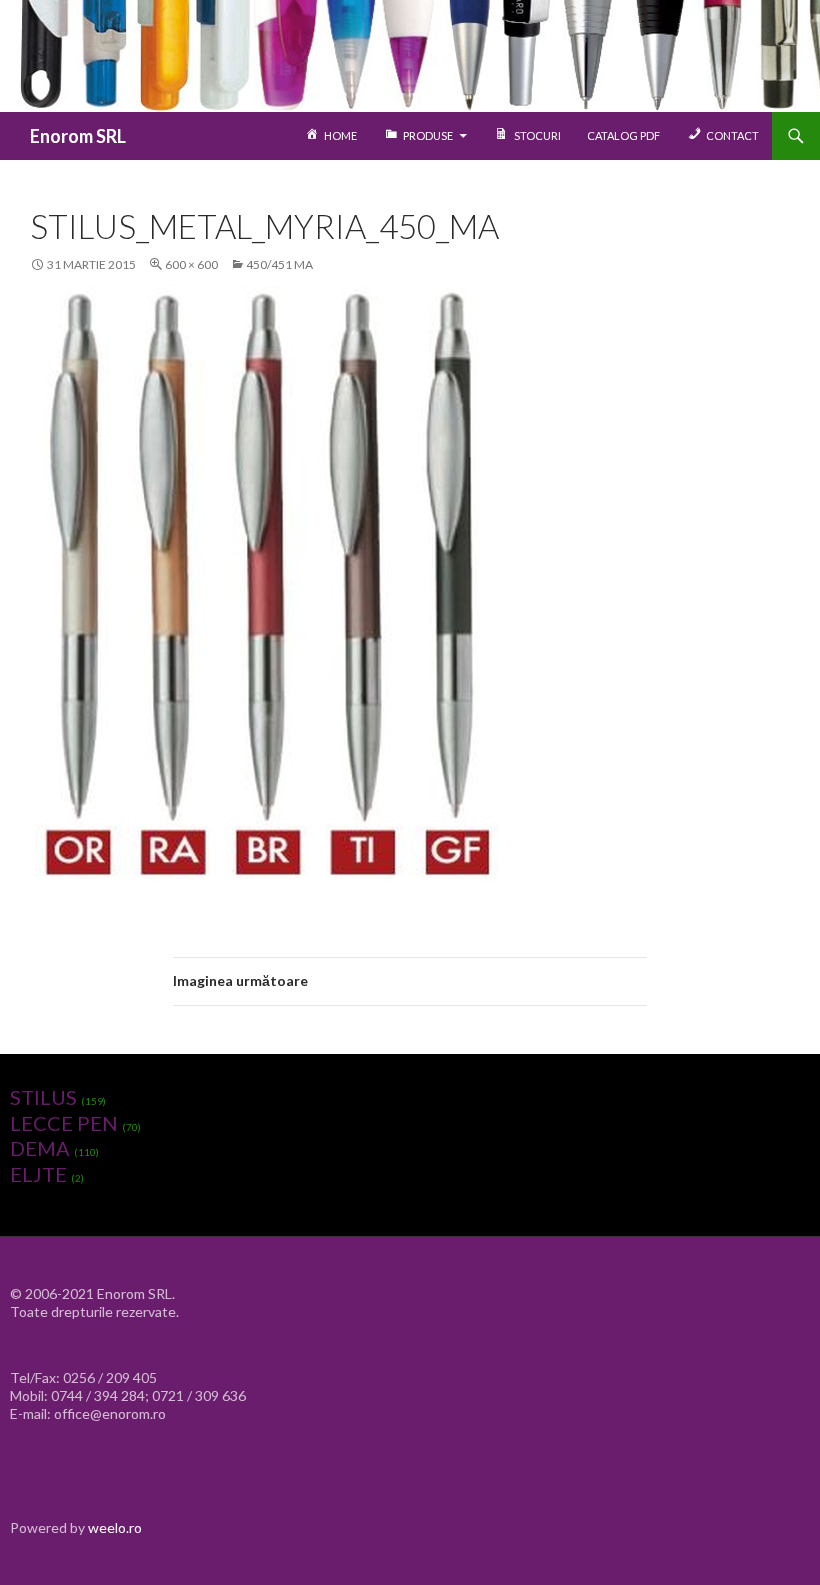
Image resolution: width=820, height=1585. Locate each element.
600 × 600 (191, 264)
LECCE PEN (64, 1123)
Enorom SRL (78, 136)
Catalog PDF (623, 135)
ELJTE (38, 1174)
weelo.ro (115, 1527)
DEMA (40, 1148)
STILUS (43, 1097)
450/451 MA (279, 264)
